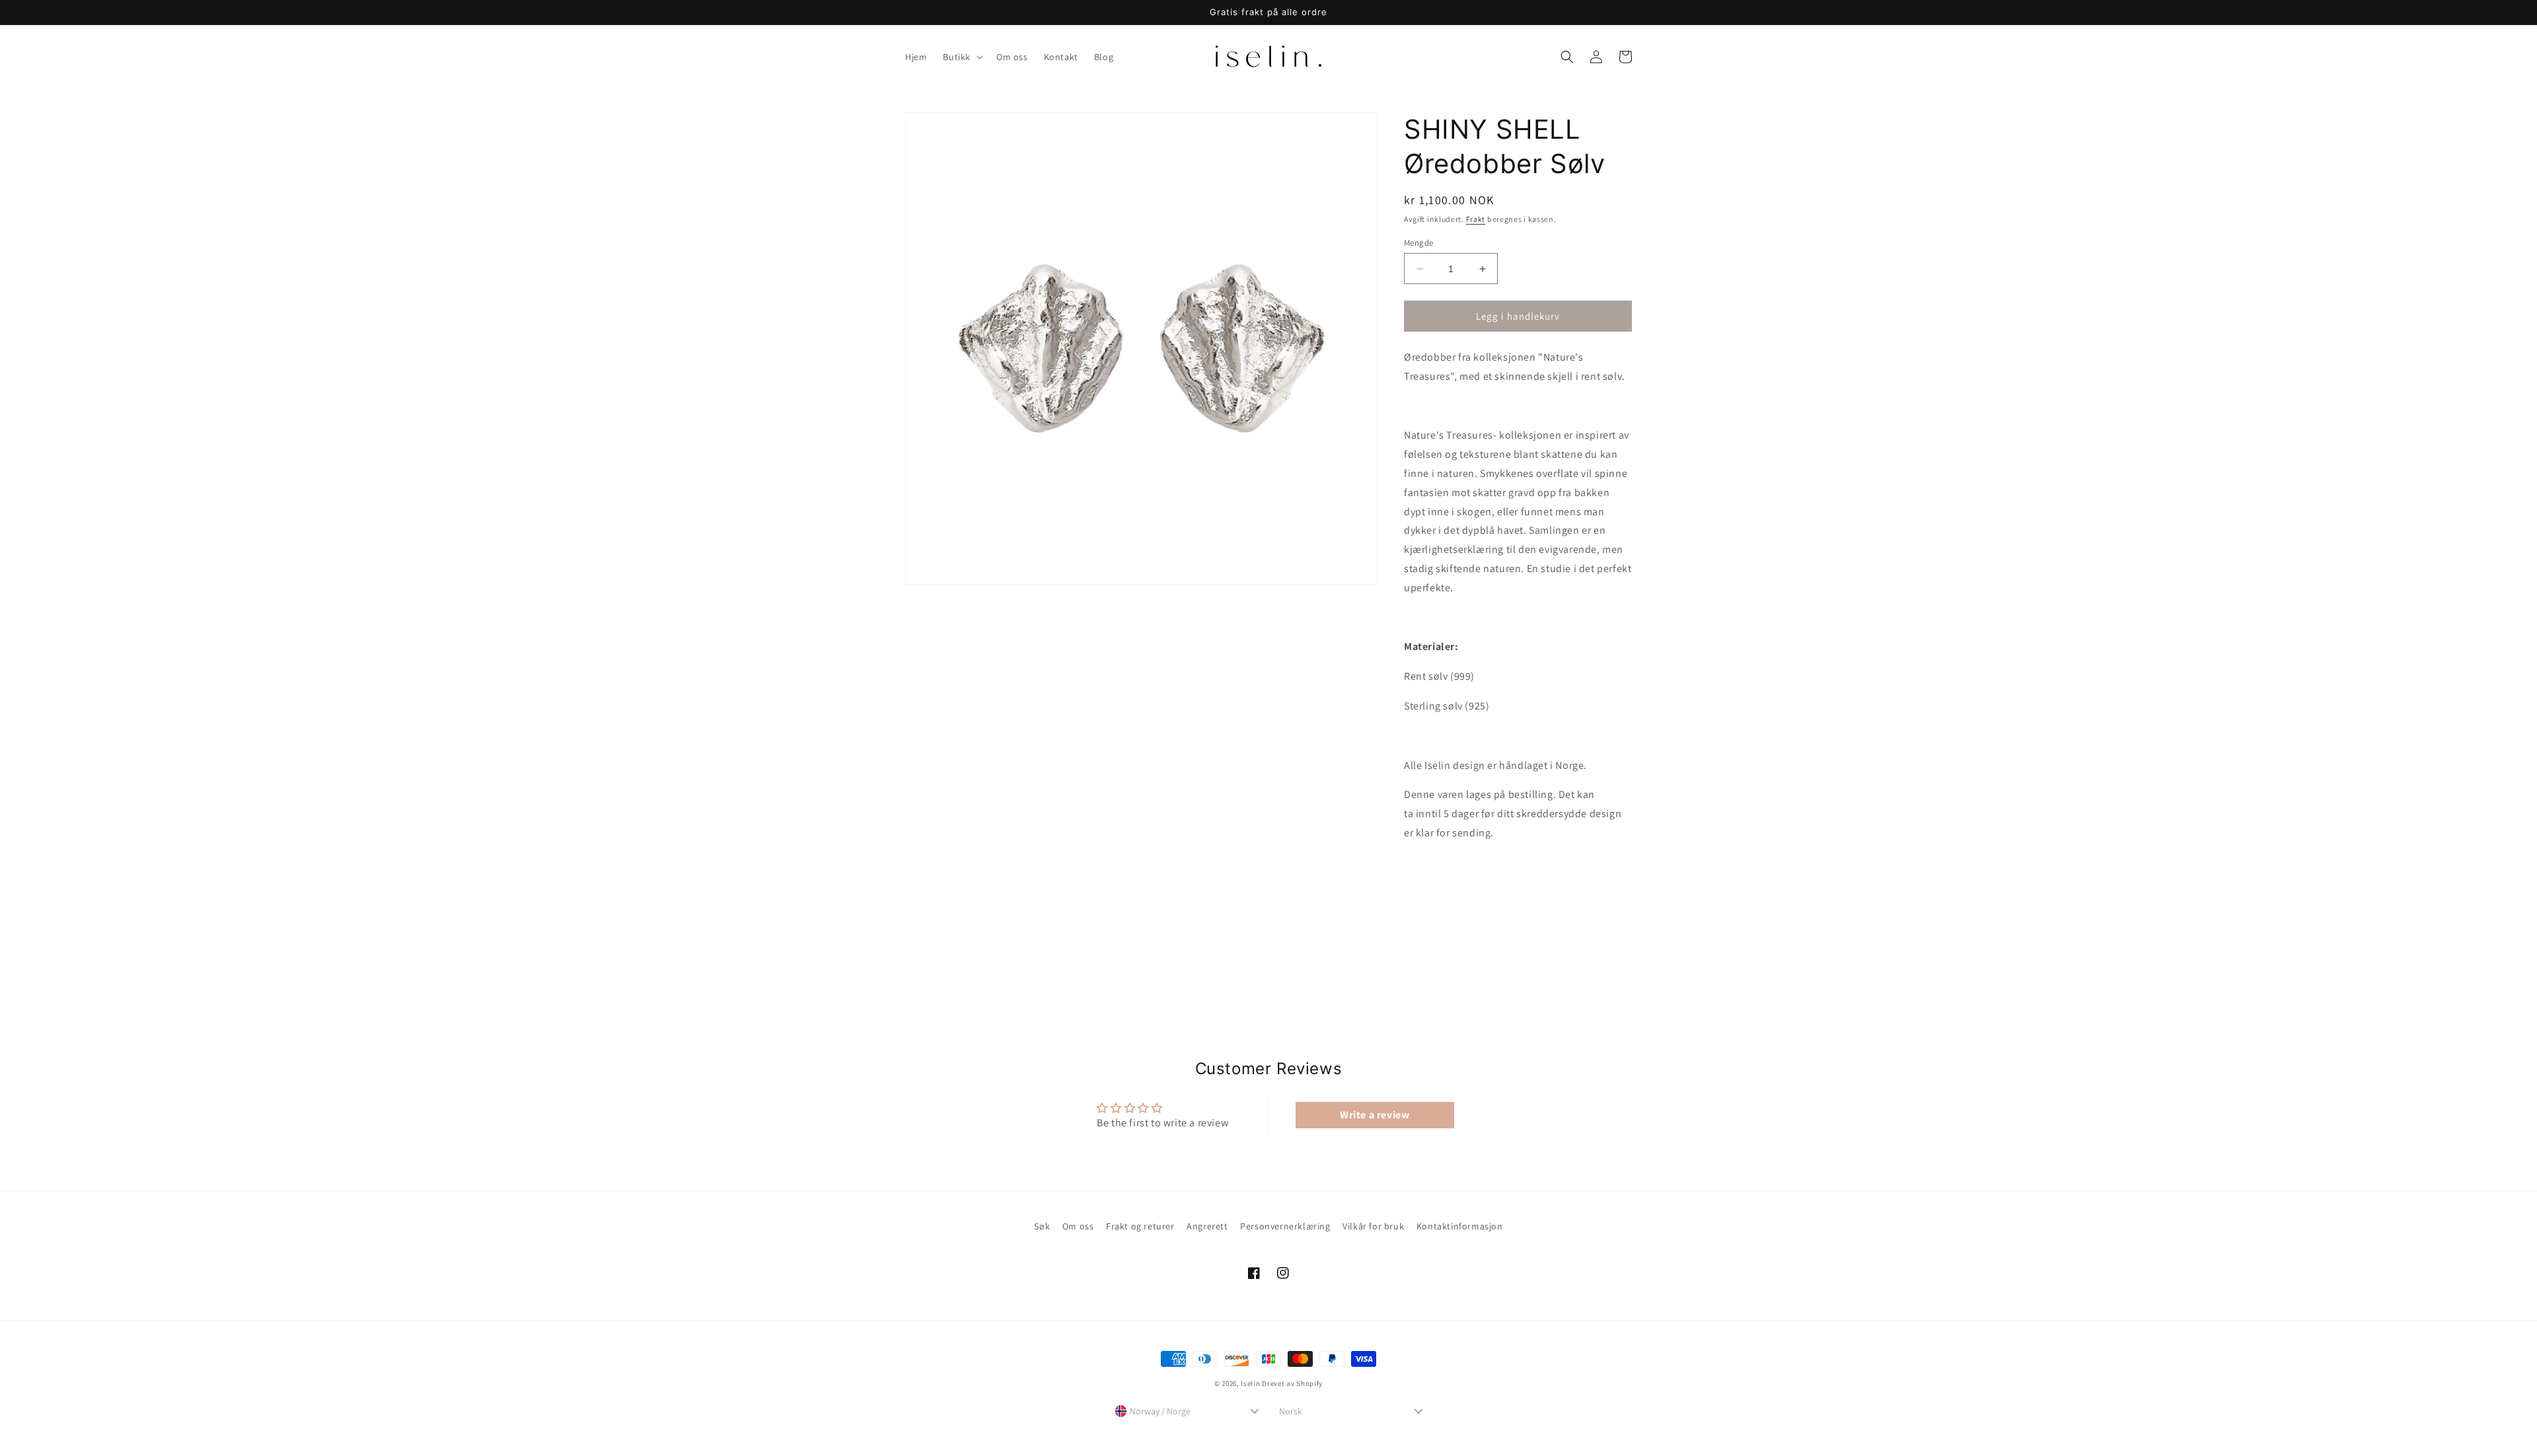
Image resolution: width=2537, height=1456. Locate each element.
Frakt (1476, 219)
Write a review (1375, 1115)
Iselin (1250, 1383)
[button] (962, 57)
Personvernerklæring (1285, 1226)
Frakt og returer (1140, 1226)
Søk (1042, 1226)
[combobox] (1187, 1411)
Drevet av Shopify (1292, 1383)
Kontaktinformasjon (1460, 1226)
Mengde (1418, 243)
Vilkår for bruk (1373, 1226)
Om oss (1078, 1226)
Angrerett (1207, 1226)
